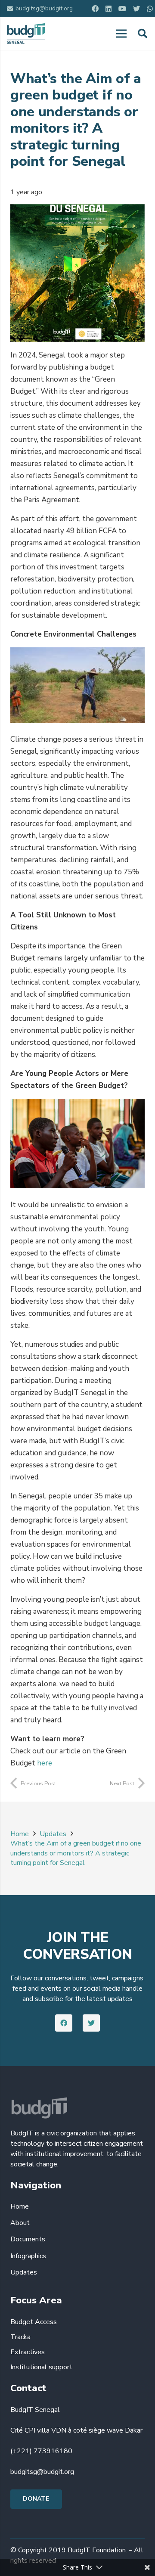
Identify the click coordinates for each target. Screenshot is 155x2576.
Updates (24, 2272)
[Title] (150, 9)
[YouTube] (122, 9)
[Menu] (121, 34)
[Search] (143, 34)
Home (20, 2206)
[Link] (26, 34)
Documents (28, 2239)
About (20, 2223)
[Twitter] (136, 9)
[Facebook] (95, 9)
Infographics (28, 2256)
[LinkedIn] (108, 9)
